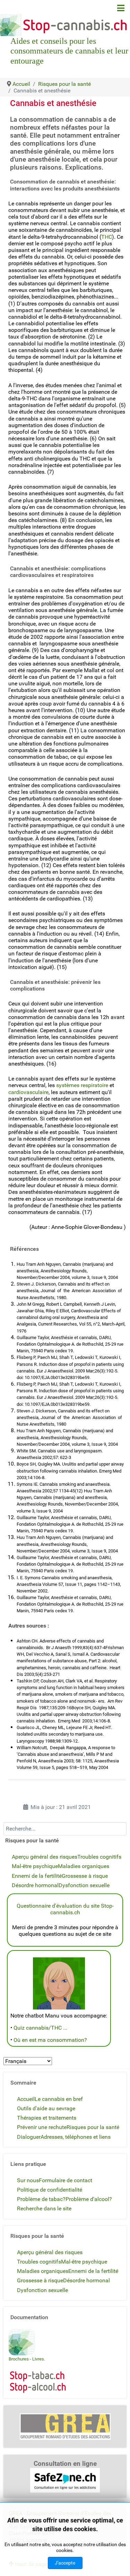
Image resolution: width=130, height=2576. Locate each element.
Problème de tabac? (41, 2199)
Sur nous (28, 2180)
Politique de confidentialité (50, 2190)
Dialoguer (29, 2137)
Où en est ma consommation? (50, 2040)
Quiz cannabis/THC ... (40, 2028)
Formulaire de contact (66, 2180)
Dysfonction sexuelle (84, 1885)
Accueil (26, 2099)
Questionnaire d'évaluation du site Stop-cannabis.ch (65, 1909)
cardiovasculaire (28, 1092)
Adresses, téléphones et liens (76, 2137)
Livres (38, 2359)
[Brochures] (22, 2342)
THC (107, 237)
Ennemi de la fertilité (37, 1876)
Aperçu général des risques (45, 1857)
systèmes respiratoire (82, 1085)
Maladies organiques (84, 1866)
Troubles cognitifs (99, 1857)
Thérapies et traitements (47, 2118)
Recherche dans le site (44, 2208)
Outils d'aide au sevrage (46, 2108)
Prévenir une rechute (42, 2127)
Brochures (19, 2359)
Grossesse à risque (85, 1876)
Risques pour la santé (93, 2127)
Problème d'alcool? (89, 2199)
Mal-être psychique (35, 1866)
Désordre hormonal (35, 1885)
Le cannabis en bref (59, 2099)
